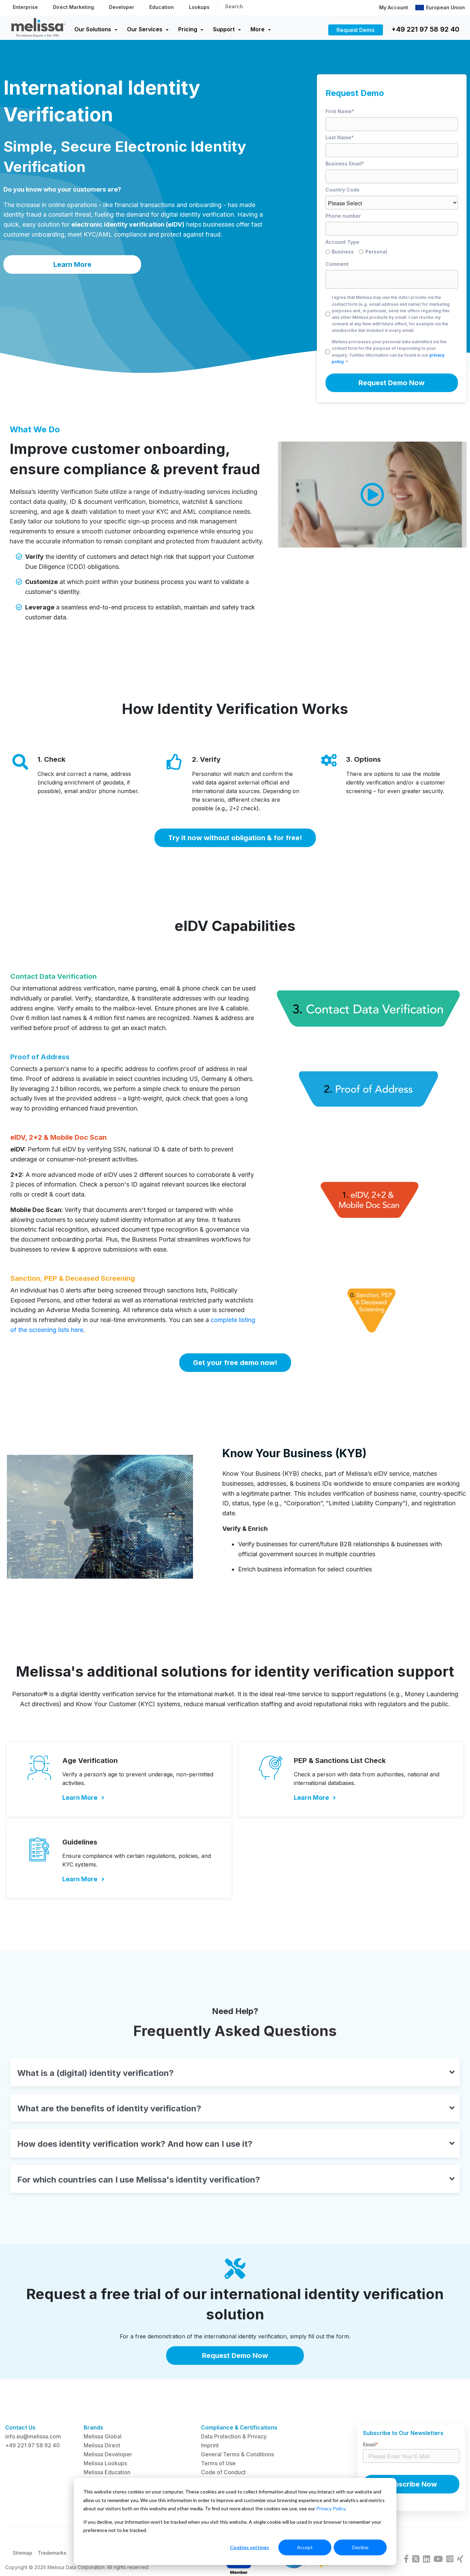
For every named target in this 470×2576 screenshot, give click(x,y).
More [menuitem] (258, 29)
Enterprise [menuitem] (25, 7)
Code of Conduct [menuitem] (223, 2472)
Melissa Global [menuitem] (103, 2436)
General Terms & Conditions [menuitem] (237, 2454)
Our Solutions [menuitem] (93, 29)
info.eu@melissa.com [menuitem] (33, 2436)
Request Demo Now (235, 2356)
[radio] (342, 253)
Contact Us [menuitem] (20, 2427)
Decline (360, 2547)
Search (234, 6)
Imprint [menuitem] (210, 2445)
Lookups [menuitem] (199, 7)
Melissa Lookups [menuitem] (105, 2463)
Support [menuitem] (224, 29)
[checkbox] (392, 253)
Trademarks (52, 2553)
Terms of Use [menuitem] (218, 2463)
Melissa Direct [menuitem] (102, 2445)
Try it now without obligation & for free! (235, 838)
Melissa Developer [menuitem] (108, 2454)
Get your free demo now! (235, 1363)
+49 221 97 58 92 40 (425, 29)
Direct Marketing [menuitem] (73, 7)
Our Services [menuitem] (145, 29)
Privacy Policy (331, 2508)
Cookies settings (249, 2547)
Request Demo (356, 30)
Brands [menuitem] (93, 2427)
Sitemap (23, 2553)
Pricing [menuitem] (188, 29)
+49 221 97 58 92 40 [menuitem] (33, 2445)
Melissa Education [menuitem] (107, 2472)
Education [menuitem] (162, 7)
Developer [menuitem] (122, 7)
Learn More (72, 264)
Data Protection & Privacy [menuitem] (234, 2436)
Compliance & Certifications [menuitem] (239, 2427)
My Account (394, 7)
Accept (305, 2547)
